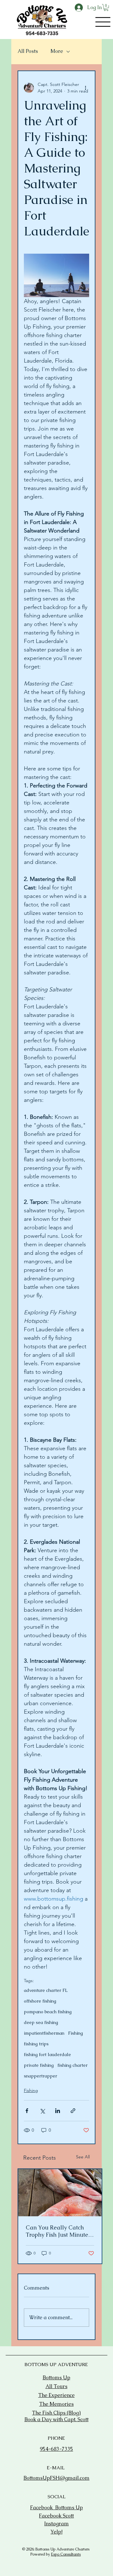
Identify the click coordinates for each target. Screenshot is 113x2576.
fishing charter (73, 2065)
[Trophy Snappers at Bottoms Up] (60, 2193)
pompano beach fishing (48, 2012)
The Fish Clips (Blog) (56, 2413)
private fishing (39, 2065)
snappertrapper (40, 2076)
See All (83, 2157)
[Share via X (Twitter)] (42, 2111)
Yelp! (56, 2532)
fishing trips (36, 2044)
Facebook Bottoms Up (56, 2508)
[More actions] (85, 88)
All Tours (56, 2386)
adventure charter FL (46, 1990)
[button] (106, 8)
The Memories (56, 2404)
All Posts (28, 51)
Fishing (75, 2033)
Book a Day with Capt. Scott (56, 2419)
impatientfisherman (44, 2033)
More (57, 51)
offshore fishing (40, 2001)
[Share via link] (73, 2111)
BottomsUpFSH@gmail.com (56, 2478)
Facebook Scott (56, 2516)
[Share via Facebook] (27, 2111)
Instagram (56, 2524)
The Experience (56, 2395)
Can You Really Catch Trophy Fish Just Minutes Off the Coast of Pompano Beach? (60, 2231)
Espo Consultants (66, 2554)
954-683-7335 (56, 2449)
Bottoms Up (56, 2378)
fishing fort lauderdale (47, 2055)
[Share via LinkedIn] (58, 2111)
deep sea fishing (41, 2023)
